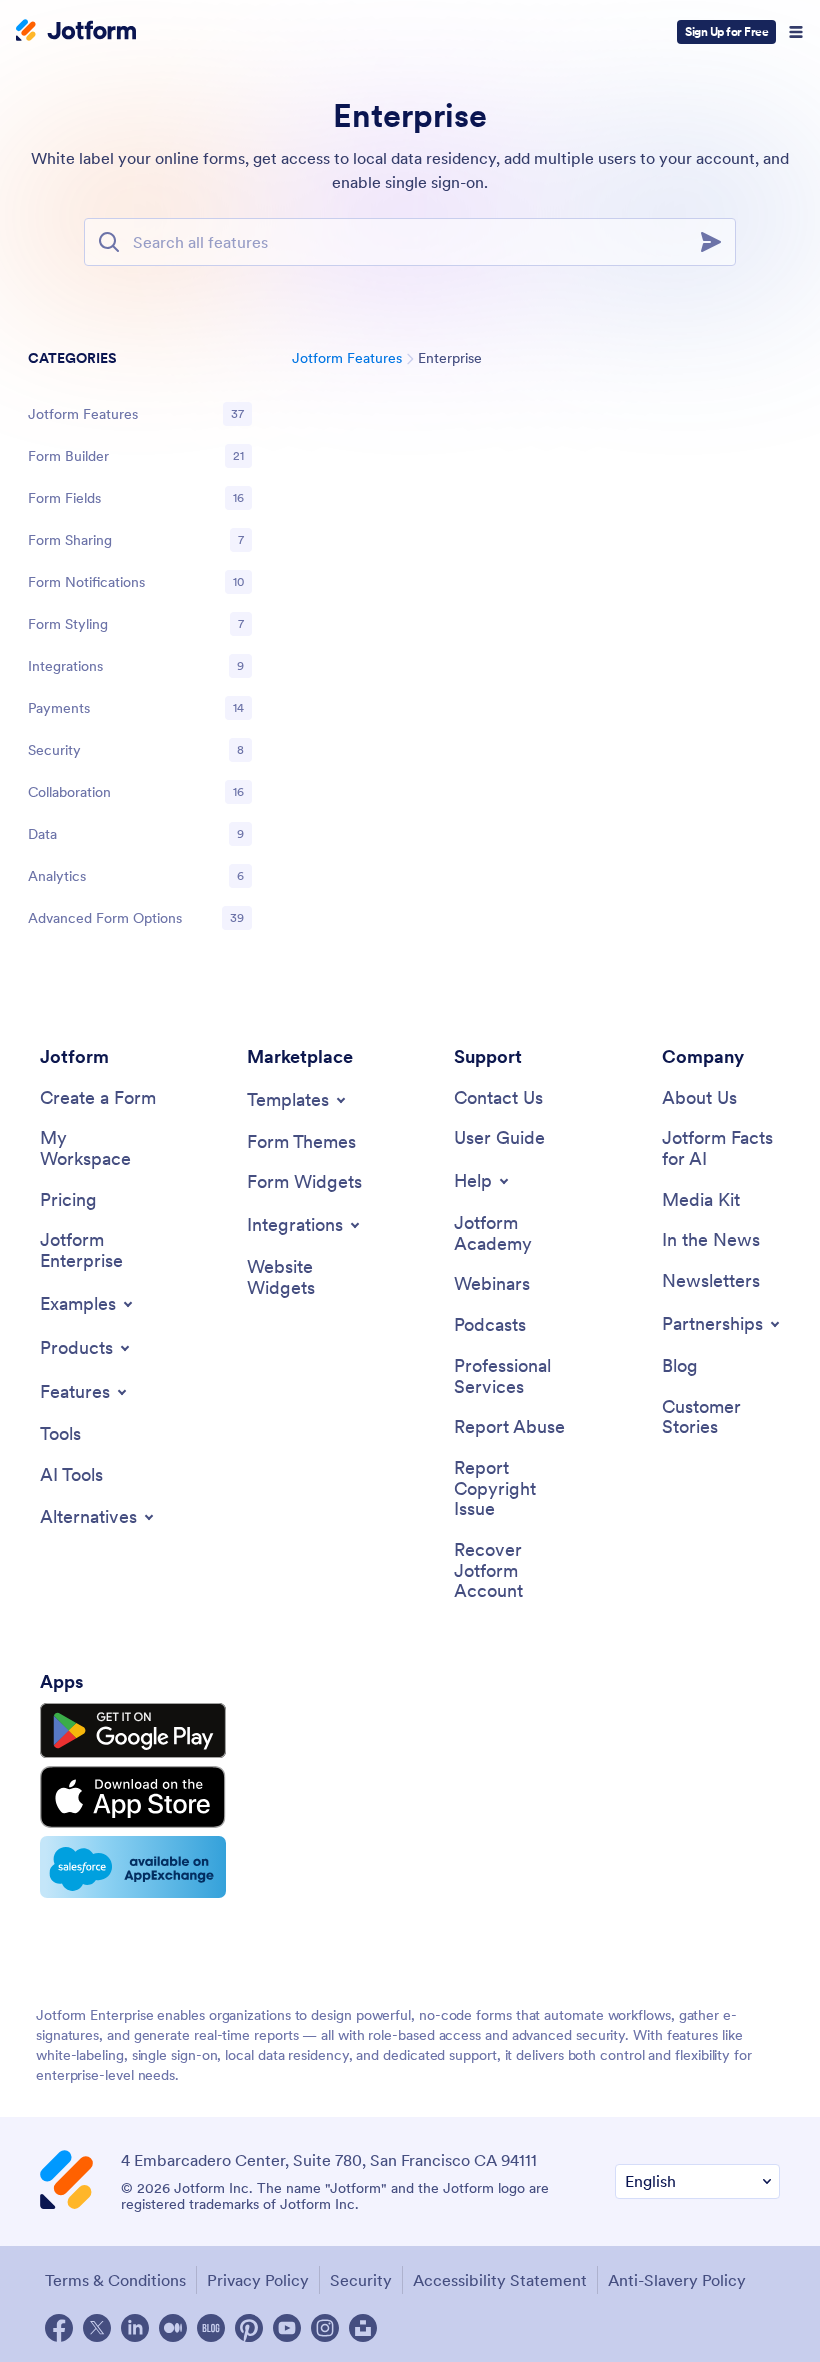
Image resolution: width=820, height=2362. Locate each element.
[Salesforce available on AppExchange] (133, 1867)
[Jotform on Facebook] (59, 2328)
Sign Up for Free (726, 31)
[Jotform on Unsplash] (363, 2328)
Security (361, 2280)
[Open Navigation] (796, 32)
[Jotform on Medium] (173, 2328)
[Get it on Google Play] (133, 1731)
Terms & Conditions (115, 2280)
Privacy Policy (258, 2280)
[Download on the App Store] (133, 1797)
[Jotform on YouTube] (287, 2328)
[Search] (717, 242)
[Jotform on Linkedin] (135, 2328)
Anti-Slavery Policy (677, 2280)
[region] (140, 642)
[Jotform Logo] (76, 32)
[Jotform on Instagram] (325, 2328)
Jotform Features (347, 358)
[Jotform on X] (97, 2328)
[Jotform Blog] (211, 2328)
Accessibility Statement (500, 2280)
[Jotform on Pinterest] (249, 2328)
